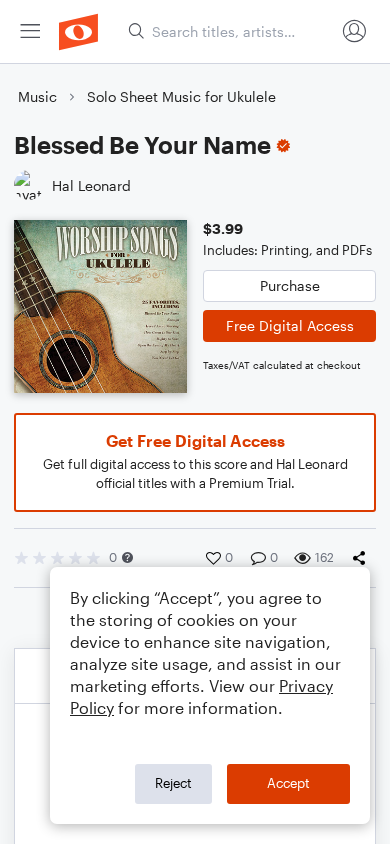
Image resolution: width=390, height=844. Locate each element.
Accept (288, 783)
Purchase (290, 285)
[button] (127, 557)
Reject (173, 783)
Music (37, 96)
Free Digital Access (290, 325)
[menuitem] (30, 31)
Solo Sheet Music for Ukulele (181, 96)
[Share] (363, 558)
